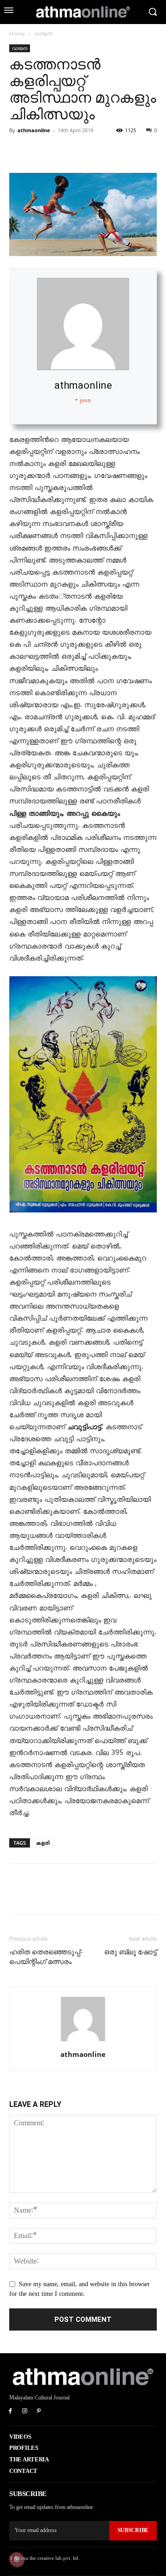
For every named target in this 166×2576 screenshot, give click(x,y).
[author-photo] (83, 2041)
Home (17, 34)
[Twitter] (40, 151)
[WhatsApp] (82, 151)
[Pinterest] (61, 151)
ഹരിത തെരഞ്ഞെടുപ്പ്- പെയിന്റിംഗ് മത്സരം (46, 1957)
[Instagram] (25, 2412)
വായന (43, 34)
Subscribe (133, 2530)
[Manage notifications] (17, 2559)
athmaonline (34, 130)
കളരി (43, 1843)
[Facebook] (18, 151)
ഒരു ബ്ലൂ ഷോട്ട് (130, 1952)
